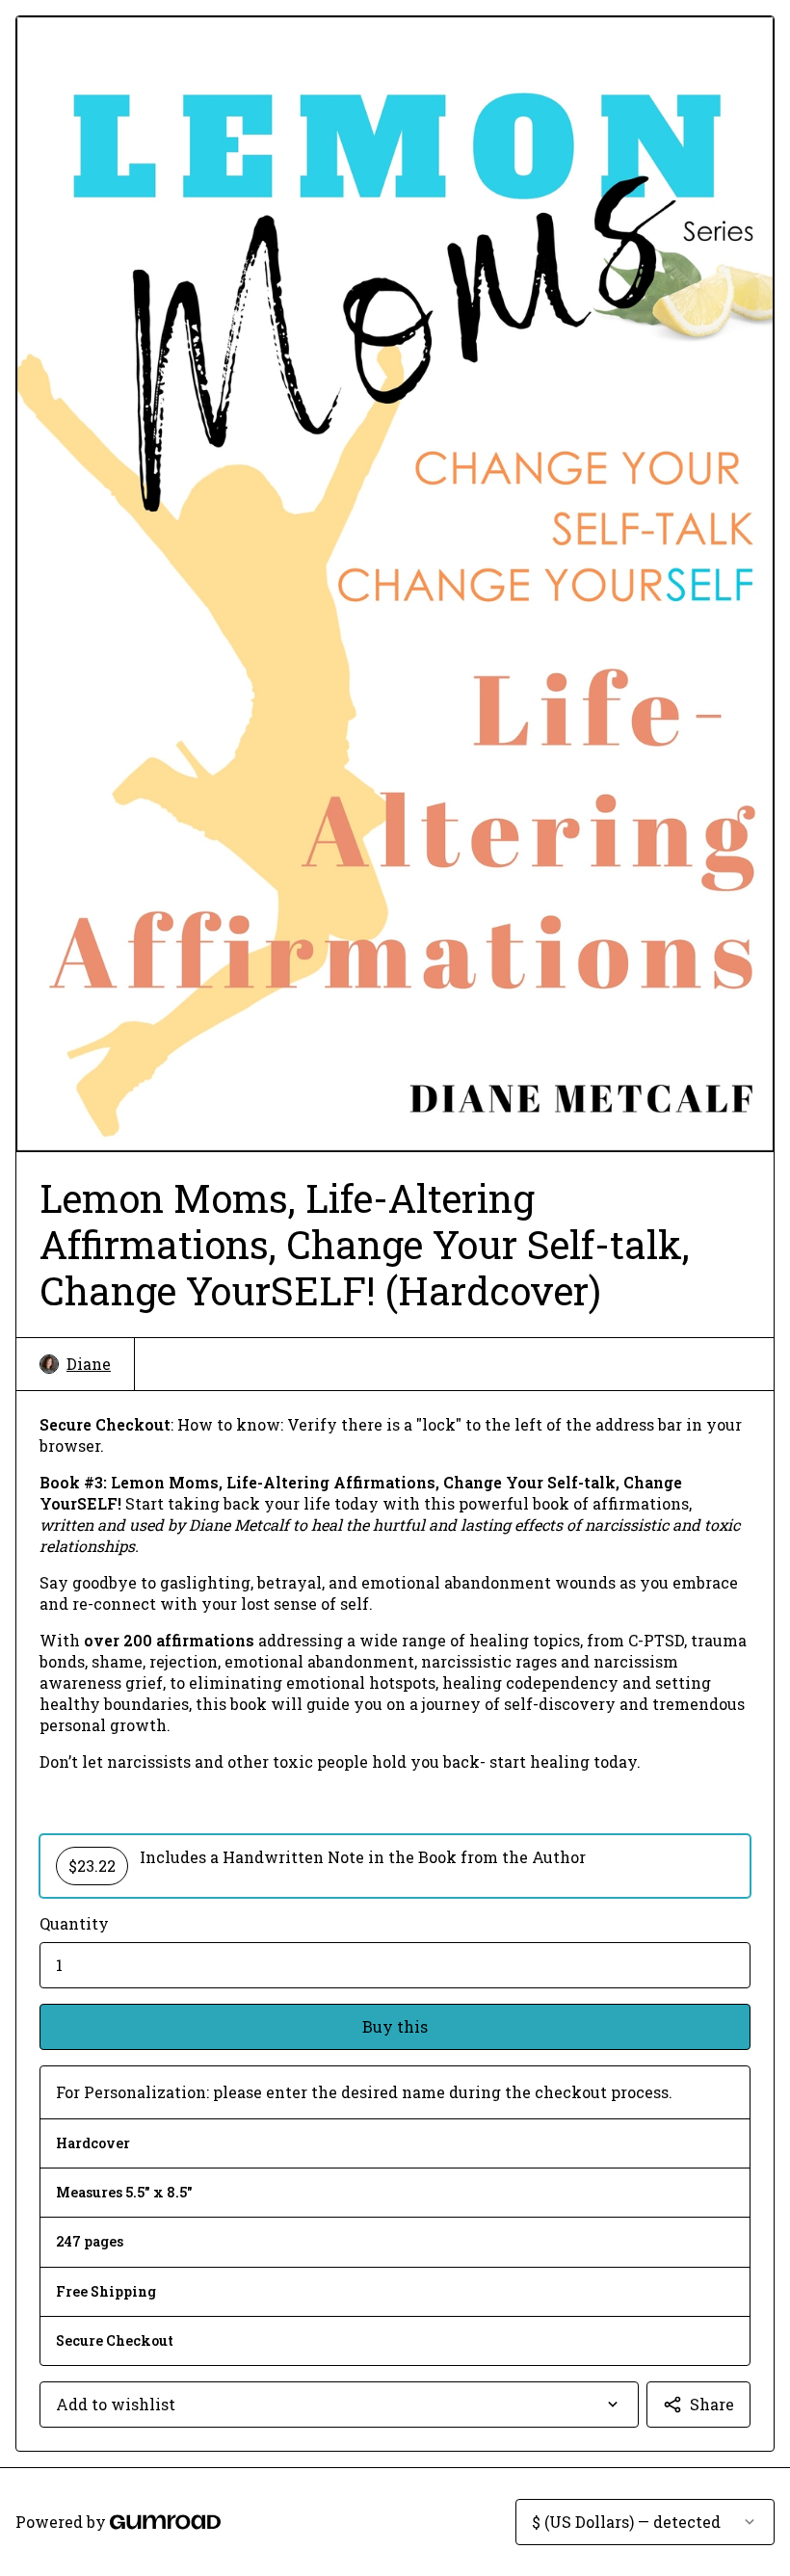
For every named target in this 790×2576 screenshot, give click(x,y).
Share (712, 2404)
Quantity (74, 1923)
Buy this (395, 2026)
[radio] (395, 1866)
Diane (89, 1364)
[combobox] (339, 2405)
